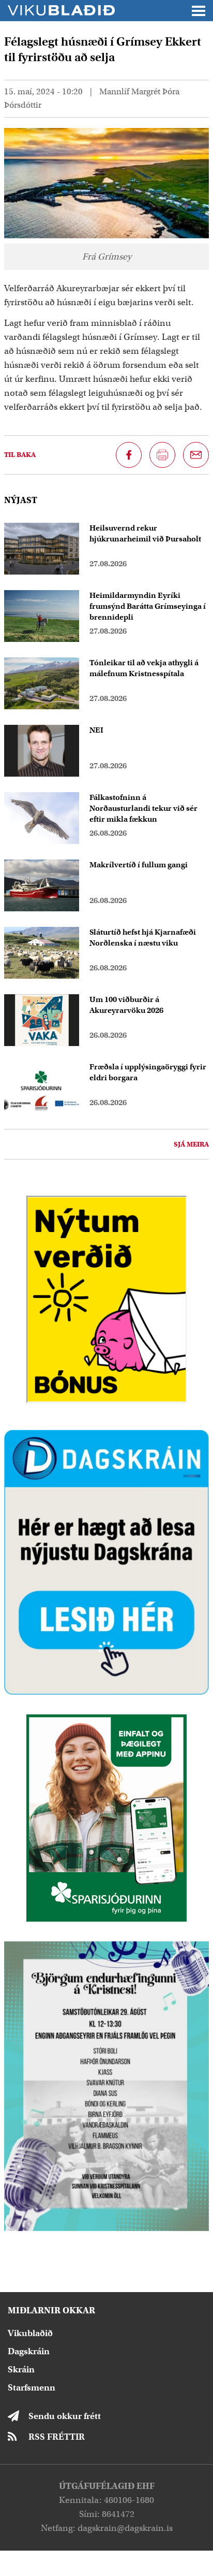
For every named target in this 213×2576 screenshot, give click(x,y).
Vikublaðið (30, 2333)
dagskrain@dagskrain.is (125, 2528)
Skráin (21, 2370)
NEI (96, 730)
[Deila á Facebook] (129, 455)
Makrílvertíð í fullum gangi (139, 865)
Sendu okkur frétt (65, 2416)
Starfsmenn (32, 2388)
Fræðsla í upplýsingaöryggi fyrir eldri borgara (148, 1072)
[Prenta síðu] (162, 455)
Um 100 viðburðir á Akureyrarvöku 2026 (126, 1005)
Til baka (20, 455)
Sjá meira (191, 1144)
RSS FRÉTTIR (57, 2437)
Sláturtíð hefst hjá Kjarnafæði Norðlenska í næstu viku (143, 938)
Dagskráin (29, 2351)
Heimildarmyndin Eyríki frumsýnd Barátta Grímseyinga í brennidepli (148, 606)
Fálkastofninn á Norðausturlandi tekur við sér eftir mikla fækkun (143, 808)
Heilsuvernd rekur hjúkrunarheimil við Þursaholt (145, 533)
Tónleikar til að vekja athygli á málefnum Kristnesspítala (144, 668)
